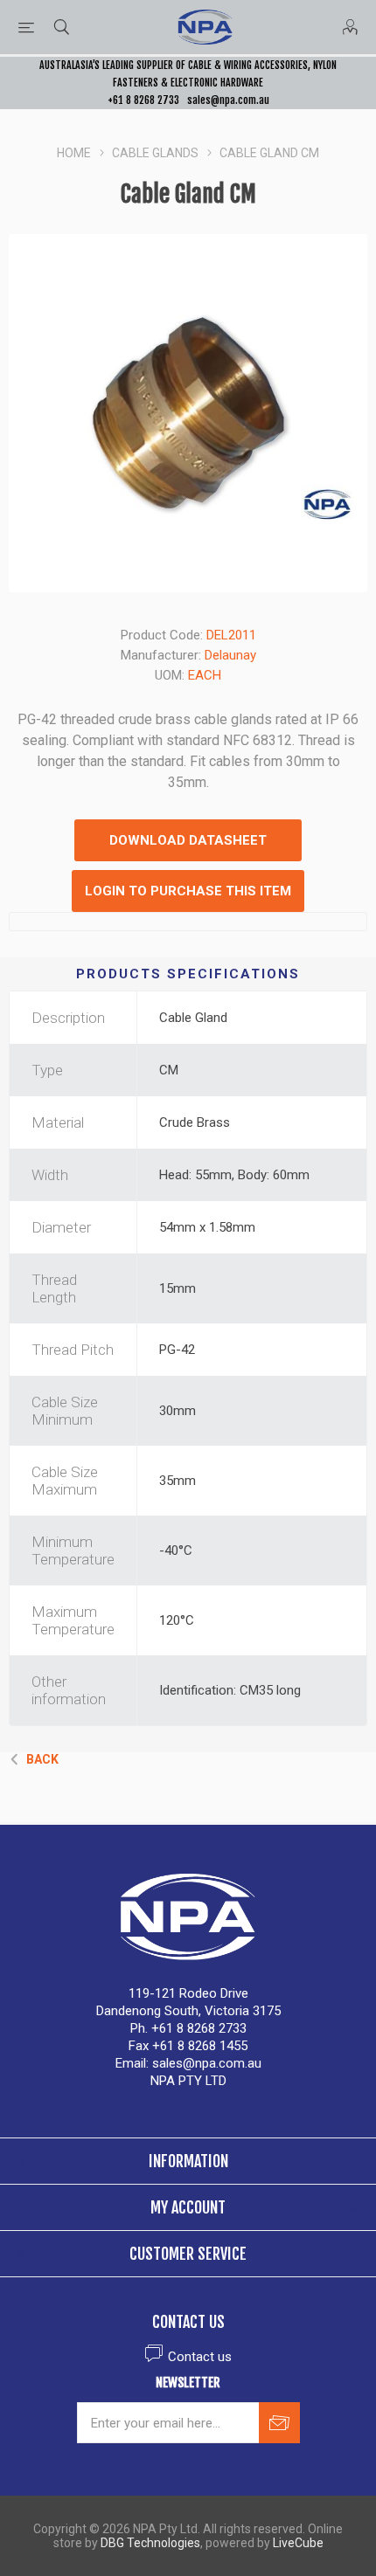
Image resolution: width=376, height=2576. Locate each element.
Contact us (200, 2357)
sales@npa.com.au (228, 100)
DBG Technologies (150, 2543)
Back (42, 1759)
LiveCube (298, 2543)
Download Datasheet (188, 840)
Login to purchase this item (188, 891)
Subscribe (279, 2423)
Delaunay (230, 655)
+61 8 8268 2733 (143, 100)
